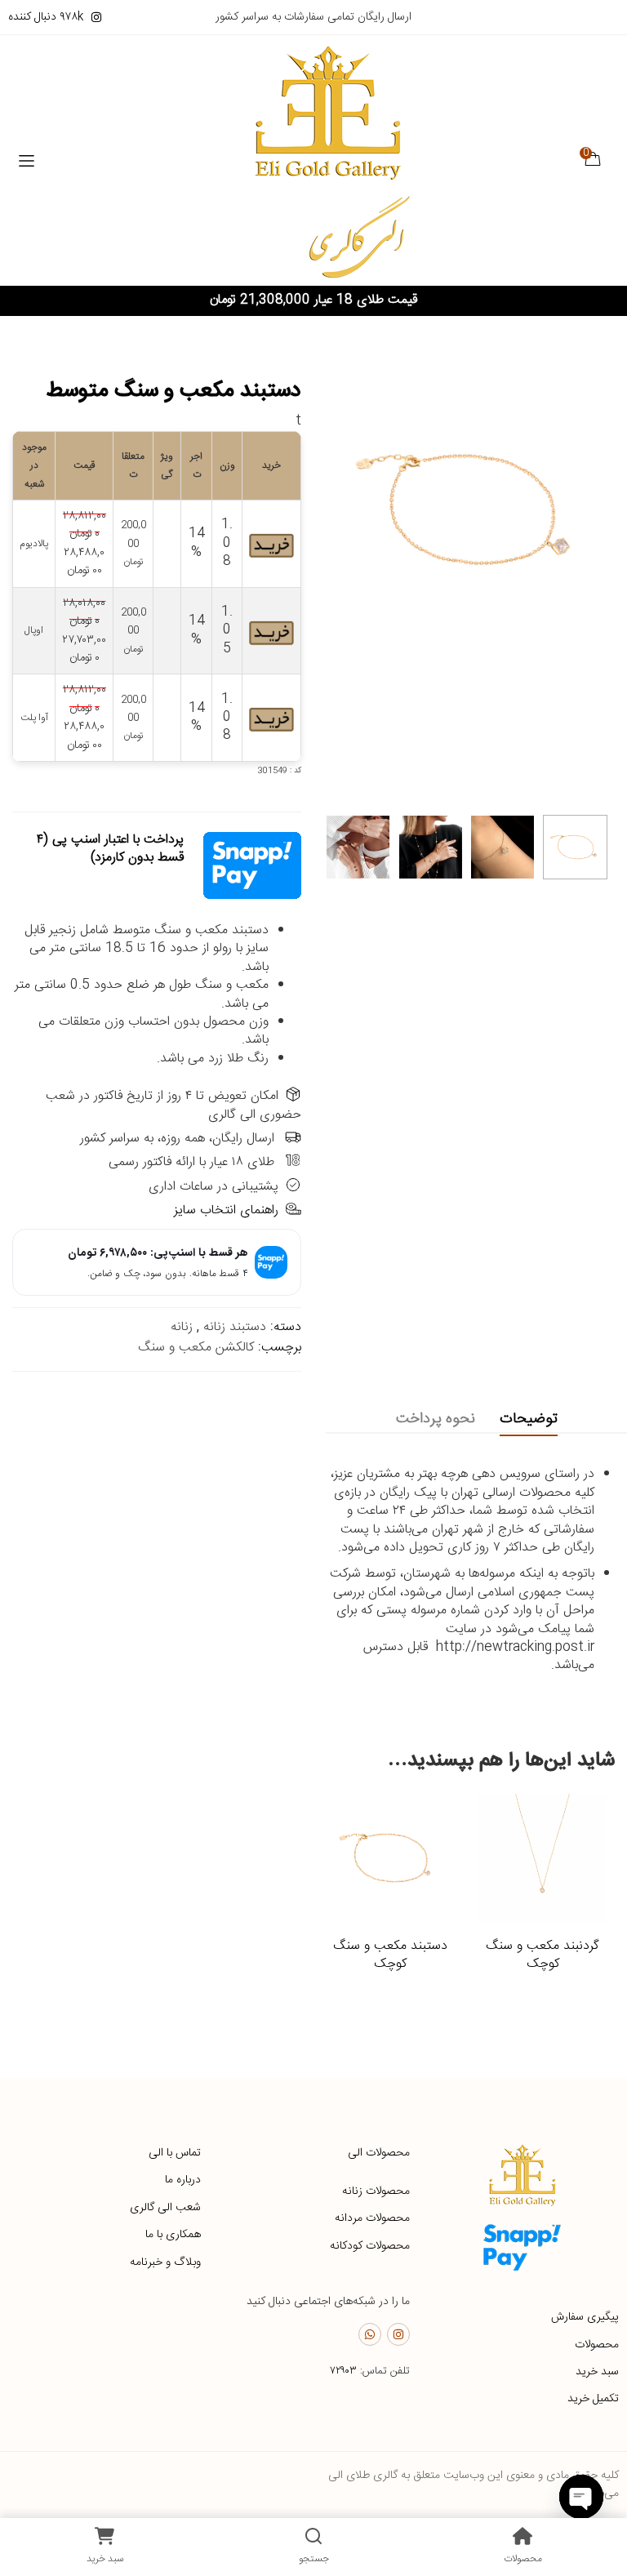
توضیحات (529, 1419)
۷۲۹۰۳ (343, 2371)
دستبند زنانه (235, 1327)
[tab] (529, 1419)
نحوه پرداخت (436, 1419)
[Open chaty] (581, 2497)
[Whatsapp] (370, 2334)
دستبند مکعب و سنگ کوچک (390, 1955)
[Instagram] (398, 2334)
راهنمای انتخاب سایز (226, 1210)
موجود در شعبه (34, 466)
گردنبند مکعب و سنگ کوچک (543, 1955)
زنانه (182, 1327)
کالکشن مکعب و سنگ (196, 1348)
